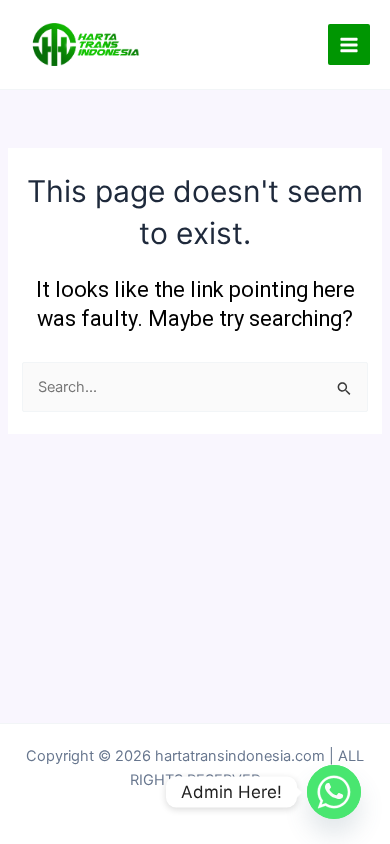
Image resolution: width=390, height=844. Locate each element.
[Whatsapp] (334, 792)
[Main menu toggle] (349, 45)
